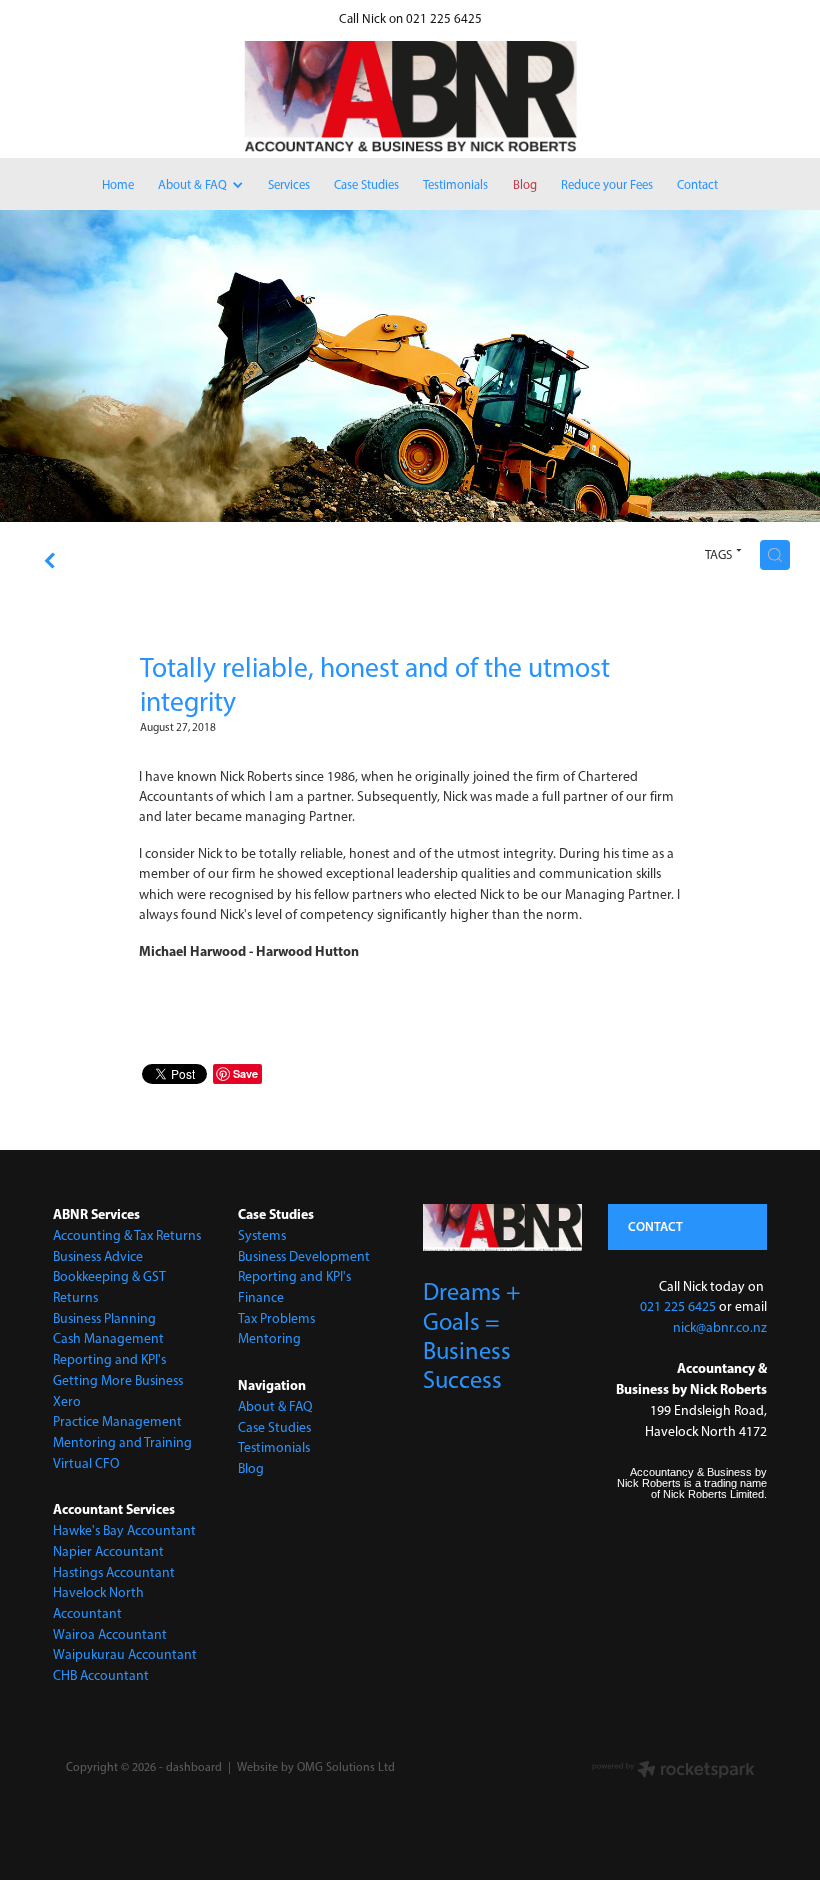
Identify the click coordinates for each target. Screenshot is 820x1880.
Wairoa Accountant (110, 1634)
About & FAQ (275, 1406)
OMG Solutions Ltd (346, 1767)
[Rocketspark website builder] (673, 1771)
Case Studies (274, 1427)
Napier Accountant (108, 1551)
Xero (67, 1401)
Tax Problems (276, 1318)
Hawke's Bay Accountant (124, 1530)
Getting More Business (118, 1380)
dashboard (194, 1767)
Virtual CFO (86, 1463)
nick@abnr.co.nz (720, 1327)
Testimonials (274, 1447)
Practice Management (117, 1421)
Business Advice (98, 1256)
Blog (251, 1468)
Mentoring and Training (122, 1442)
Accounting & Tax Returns (127, 1235)
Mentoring (269, 1338)
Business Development (304, 1256)
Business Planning (104, 1318)
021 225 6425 (678, 1306)
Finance (261, 1297)
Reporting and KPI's (109, 1359)
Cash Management (108, 1338)
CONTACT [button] (655, 1226)
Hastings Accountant (114, 1572)
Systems (262, 1235)
